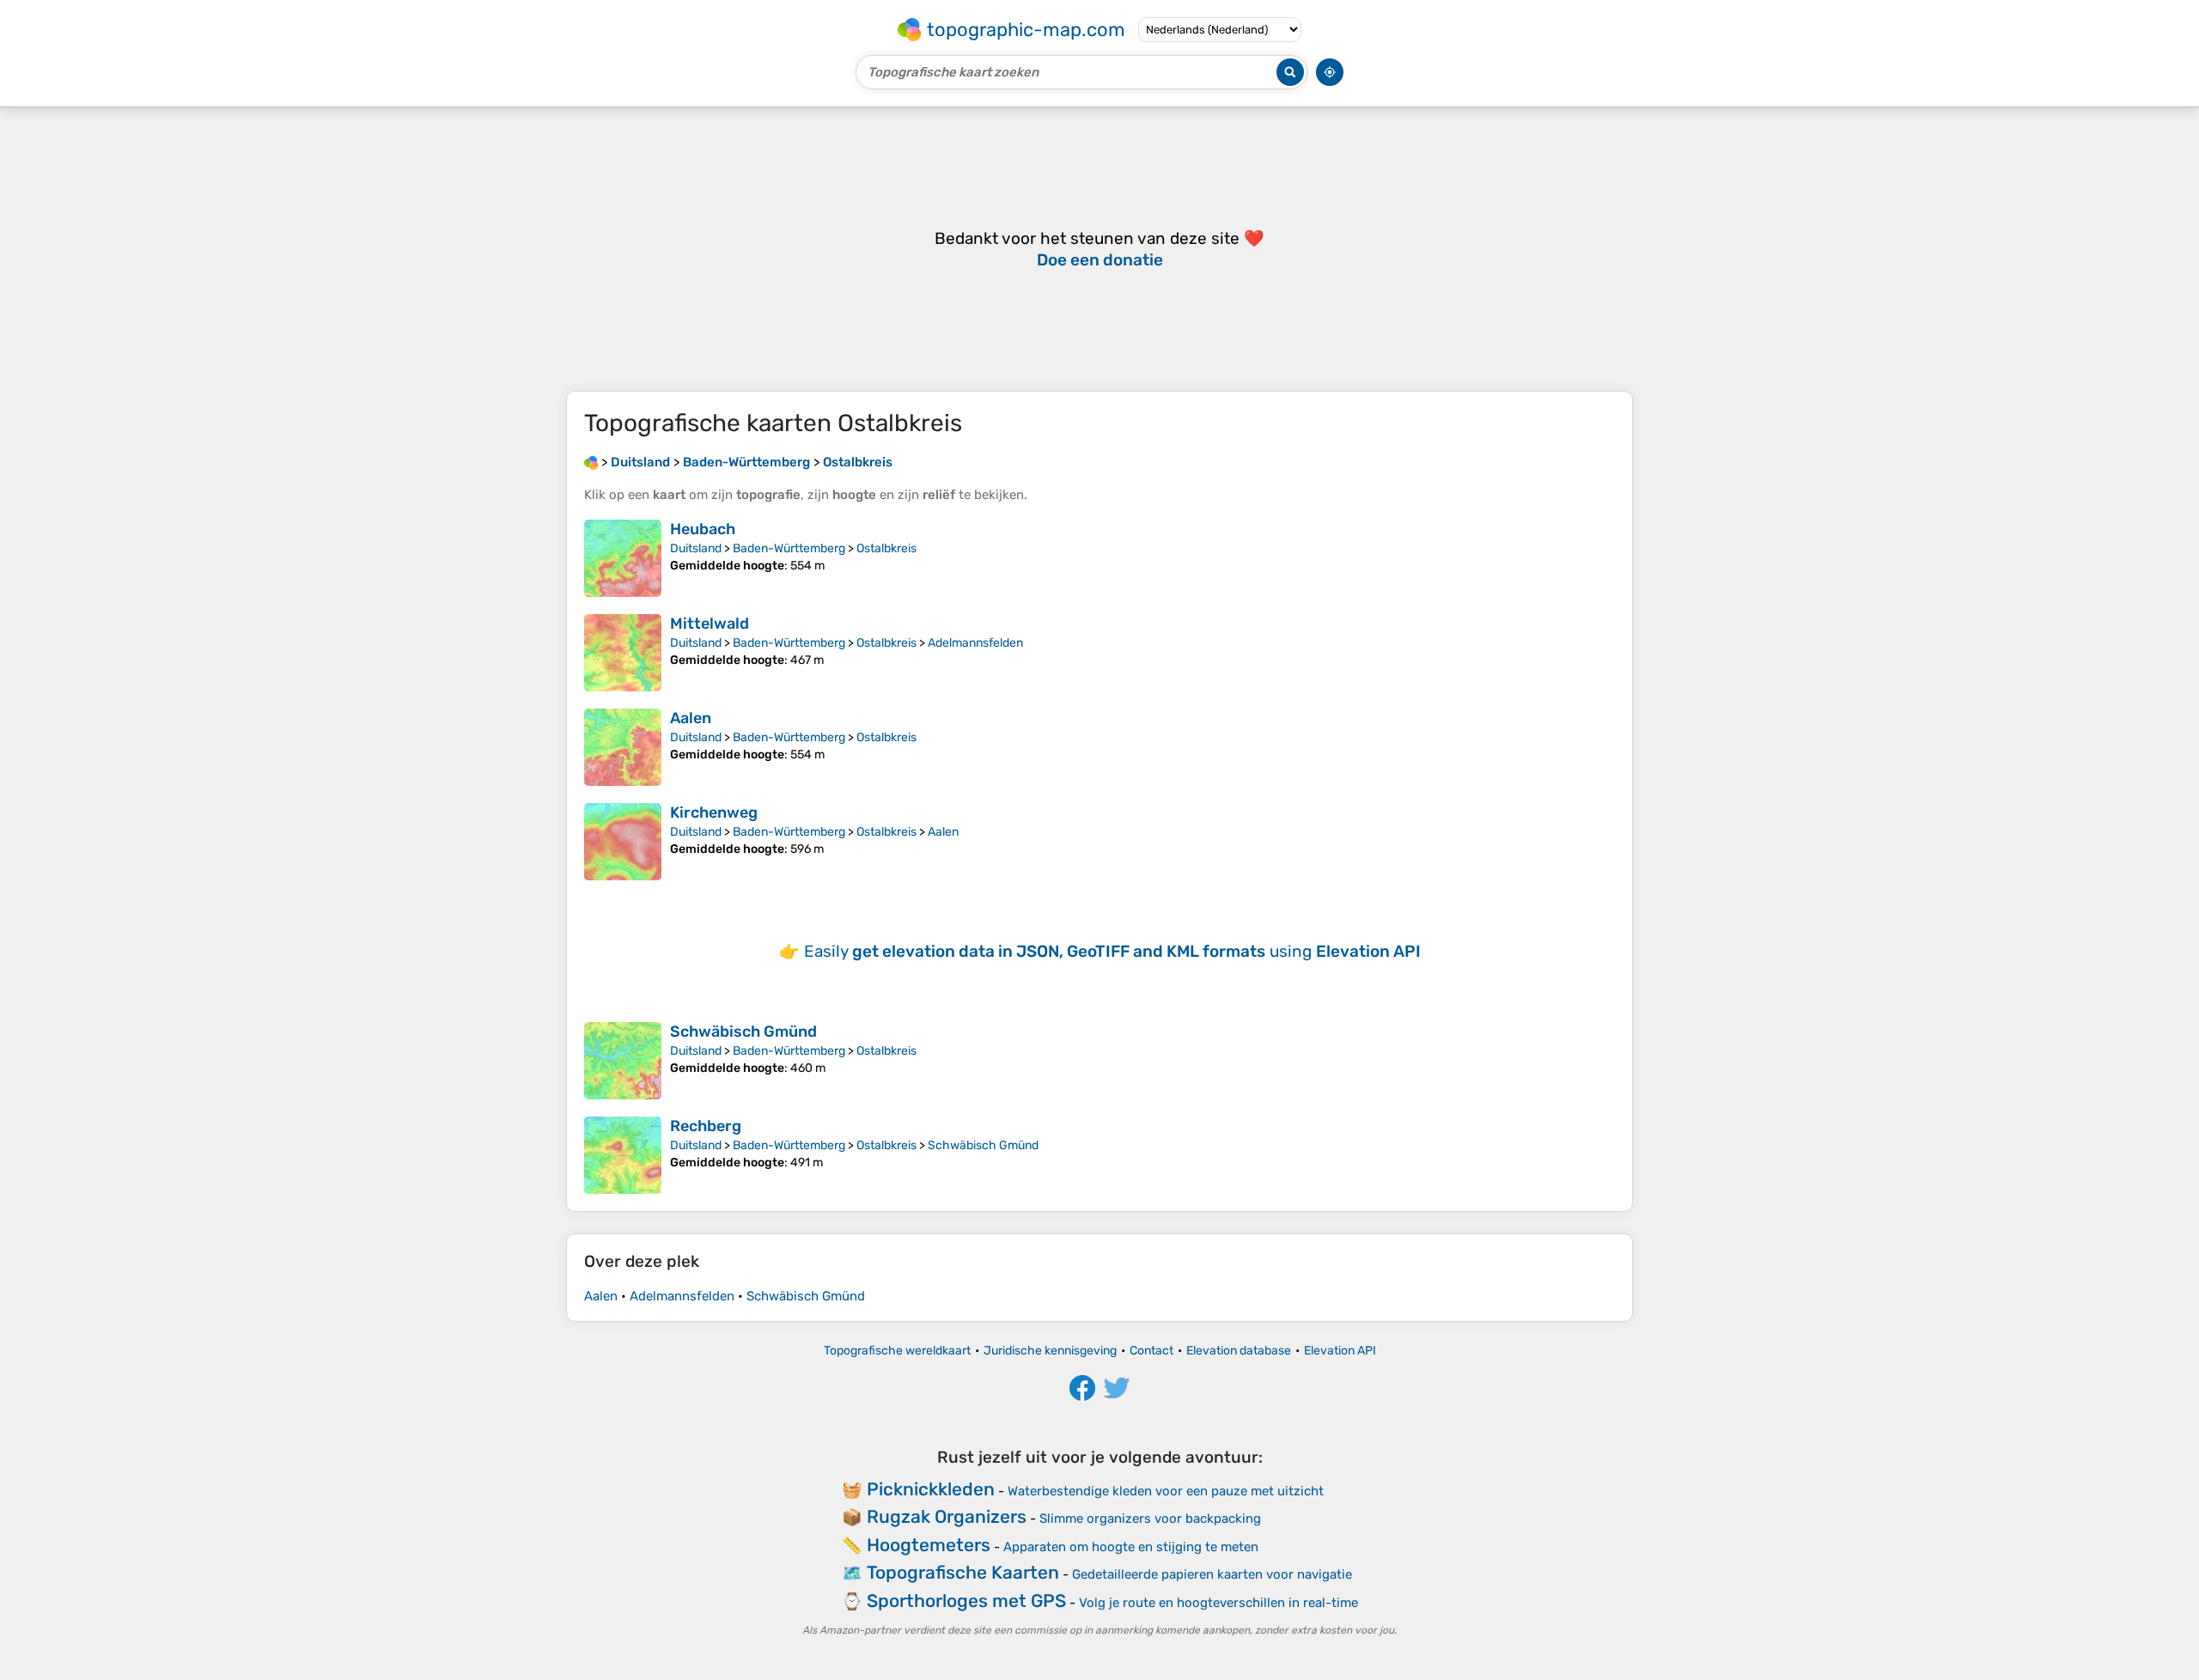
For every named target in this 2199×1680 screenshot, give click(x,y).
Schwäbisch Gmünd (743, 1032)
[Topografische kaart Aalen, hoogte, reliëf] (623, 747)
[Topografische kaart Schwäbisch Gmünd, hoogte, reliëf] (623, 1061)
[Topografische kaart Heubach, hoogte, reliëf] (623, 558)
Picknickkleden (931, 1489)
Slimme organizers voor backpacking (1150, 1519)
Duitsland (696, 548)
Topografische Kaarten (963, 1572)
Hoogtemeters (929, 1545)
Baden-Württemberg (789, 548)
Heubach (703, 529)
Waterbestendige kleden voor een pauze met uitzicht (1166, 1491)
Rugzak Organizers (947, 1516)
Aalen (691, 718)
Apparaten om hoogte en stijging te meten (1131, 1547)
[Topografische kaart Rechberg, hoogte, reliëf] (623, 1155)
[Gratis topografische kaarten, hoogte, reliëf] (591, 462)
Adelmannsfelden (975, 643)
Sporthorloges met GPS (966, 1601)
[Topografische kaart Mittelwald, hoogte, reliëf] (623, 653)
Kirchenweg (714, 813)
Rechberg (706, 1126)
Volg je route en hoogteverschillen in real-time (1218, 1603)
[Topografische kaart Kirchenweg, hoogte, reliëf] (623, 842)
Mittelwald (710, 624)
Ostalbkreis (886, 548)
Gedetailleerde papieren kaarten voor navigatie (1212, 1574)
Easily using (1112, 951)
